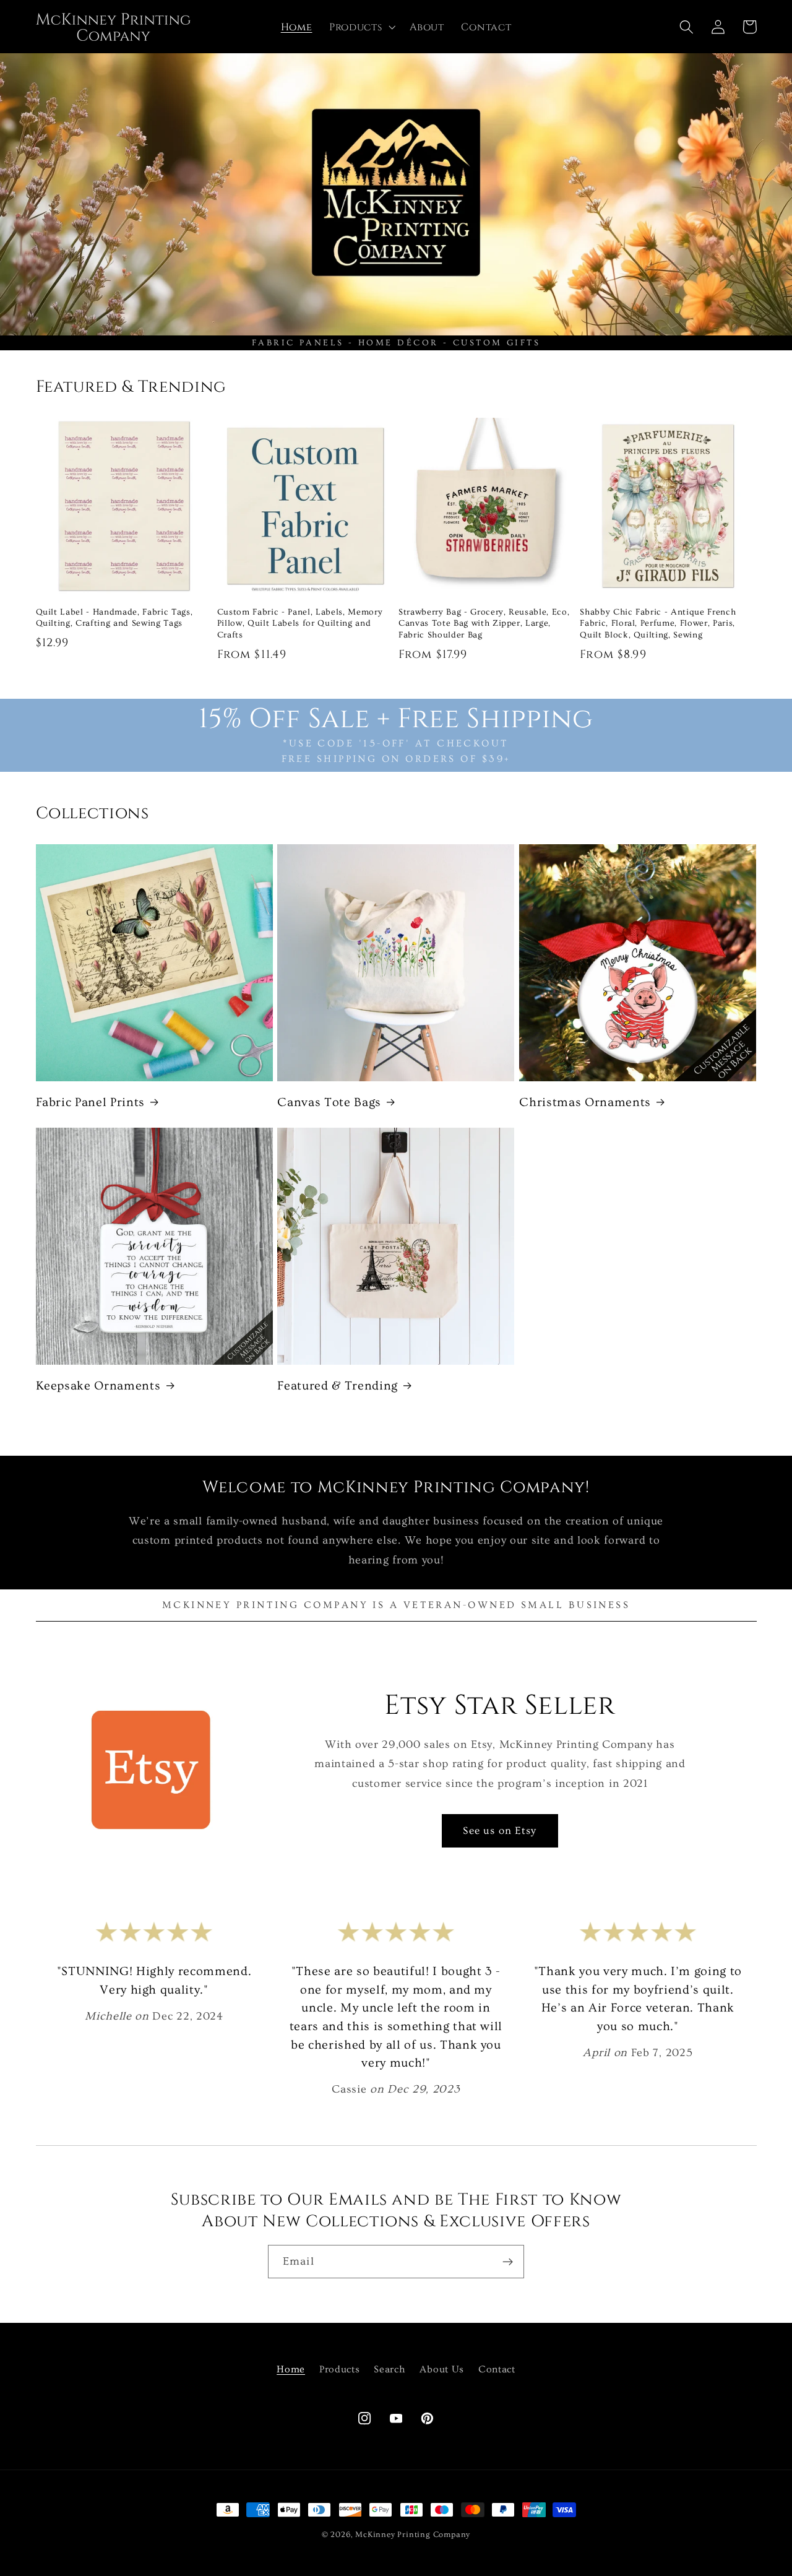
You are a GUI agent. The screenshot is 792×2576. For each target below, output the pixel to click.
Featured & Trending (338, 1386)
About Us (442, 2369)
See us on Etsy (500, 1830)
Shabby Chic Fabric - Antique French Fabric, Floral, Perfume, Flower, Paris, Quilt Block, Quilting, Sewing (658, 624)
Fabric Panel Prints (91, 1102)
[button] (361, 27)
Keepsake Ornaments (98, 1386)
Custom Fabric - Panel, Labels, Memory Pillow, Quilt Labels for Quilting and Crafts (300, 624)
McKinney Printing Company (413, 2535)
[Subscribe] (508, 2262)
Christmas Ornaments (585, 1102)
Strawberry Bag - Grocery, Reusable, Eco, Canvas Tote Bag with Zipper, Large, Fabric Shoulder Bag (484, 624)
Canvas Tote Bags (329, 1102)
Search (390, 2369)
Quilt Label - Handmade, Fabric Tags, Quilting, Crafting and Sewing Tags (114, 618)
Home (291, 2369)
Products (340, 2369)
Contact (497, 2369)
